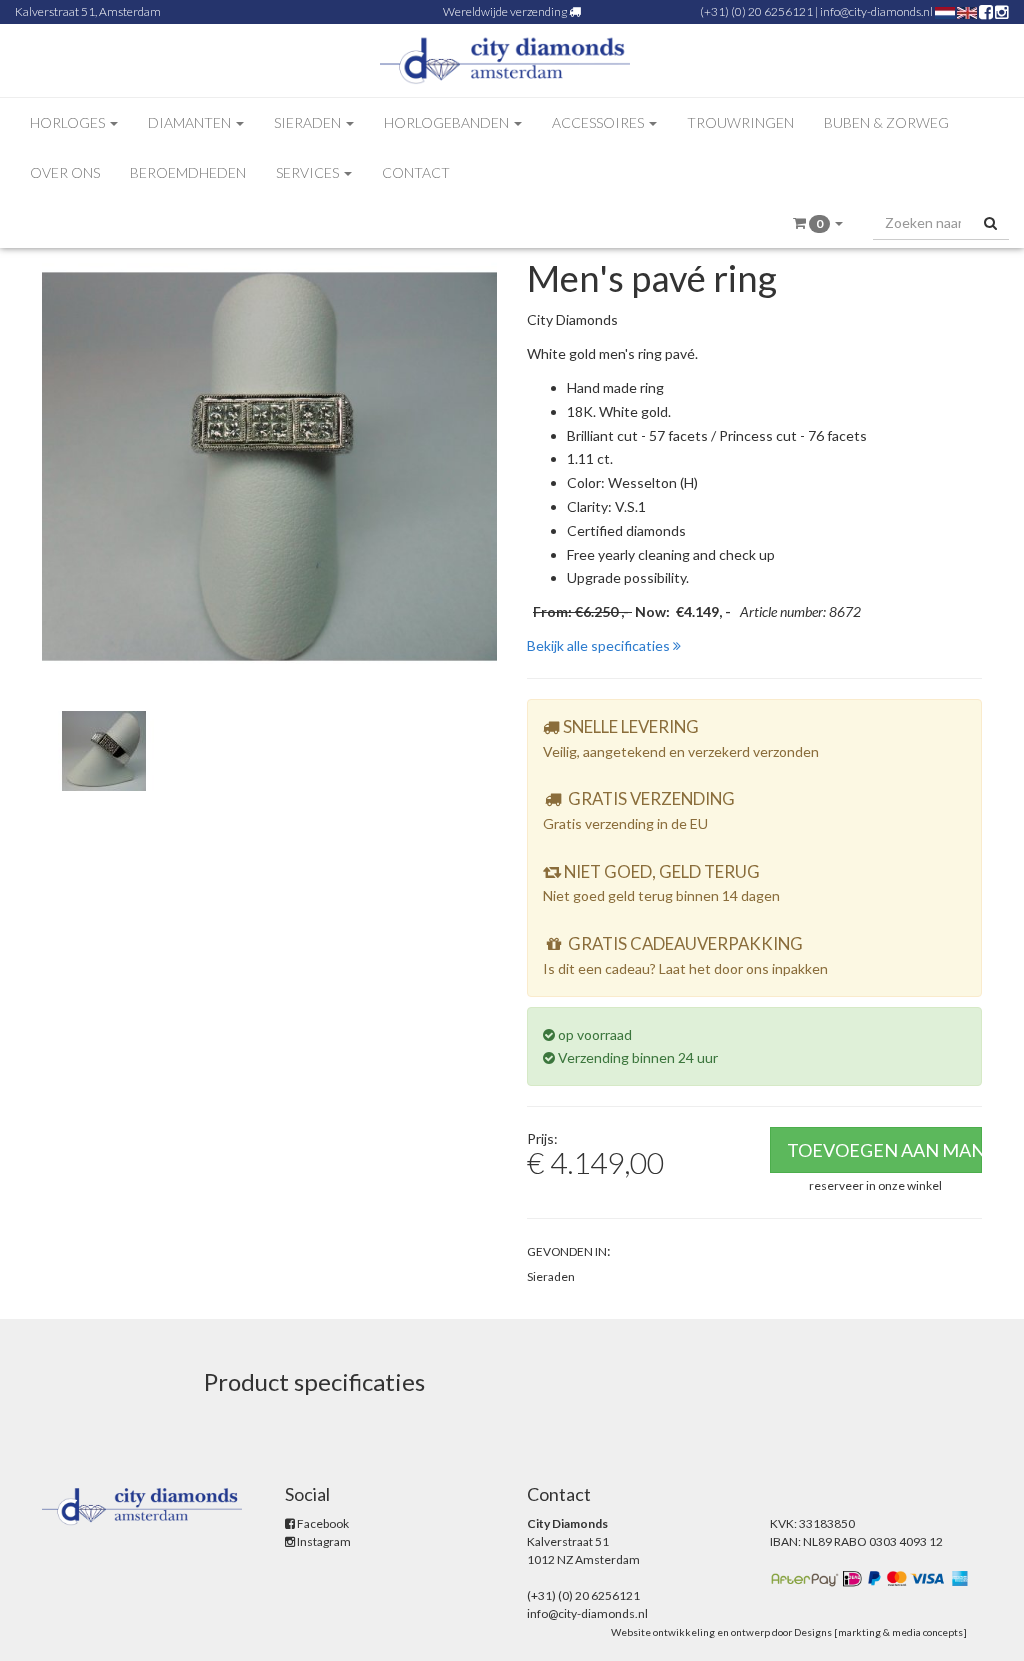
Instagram (323, 1541)
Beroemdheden (188, 172)
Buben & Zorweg (886, 122)
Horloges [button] (69, 122)
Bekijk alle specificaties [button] (600, 645)
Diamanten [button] (191, 122)
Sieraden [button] (309, 122)
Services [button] (309, 172)
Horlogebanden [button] (448, 122)
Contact (416, 172)
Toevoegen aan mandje (885, 1150)
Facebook (322, 1523)
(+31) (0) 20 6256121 (756, 11)
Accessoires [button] (599, 122)
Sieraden (551, 1276)
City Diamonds (572, 319)
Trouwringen (740, 122)
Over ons (65, 172)
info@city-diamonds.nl (876, 11)
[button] (818, 223)
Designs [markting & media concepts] (880, 1632)
